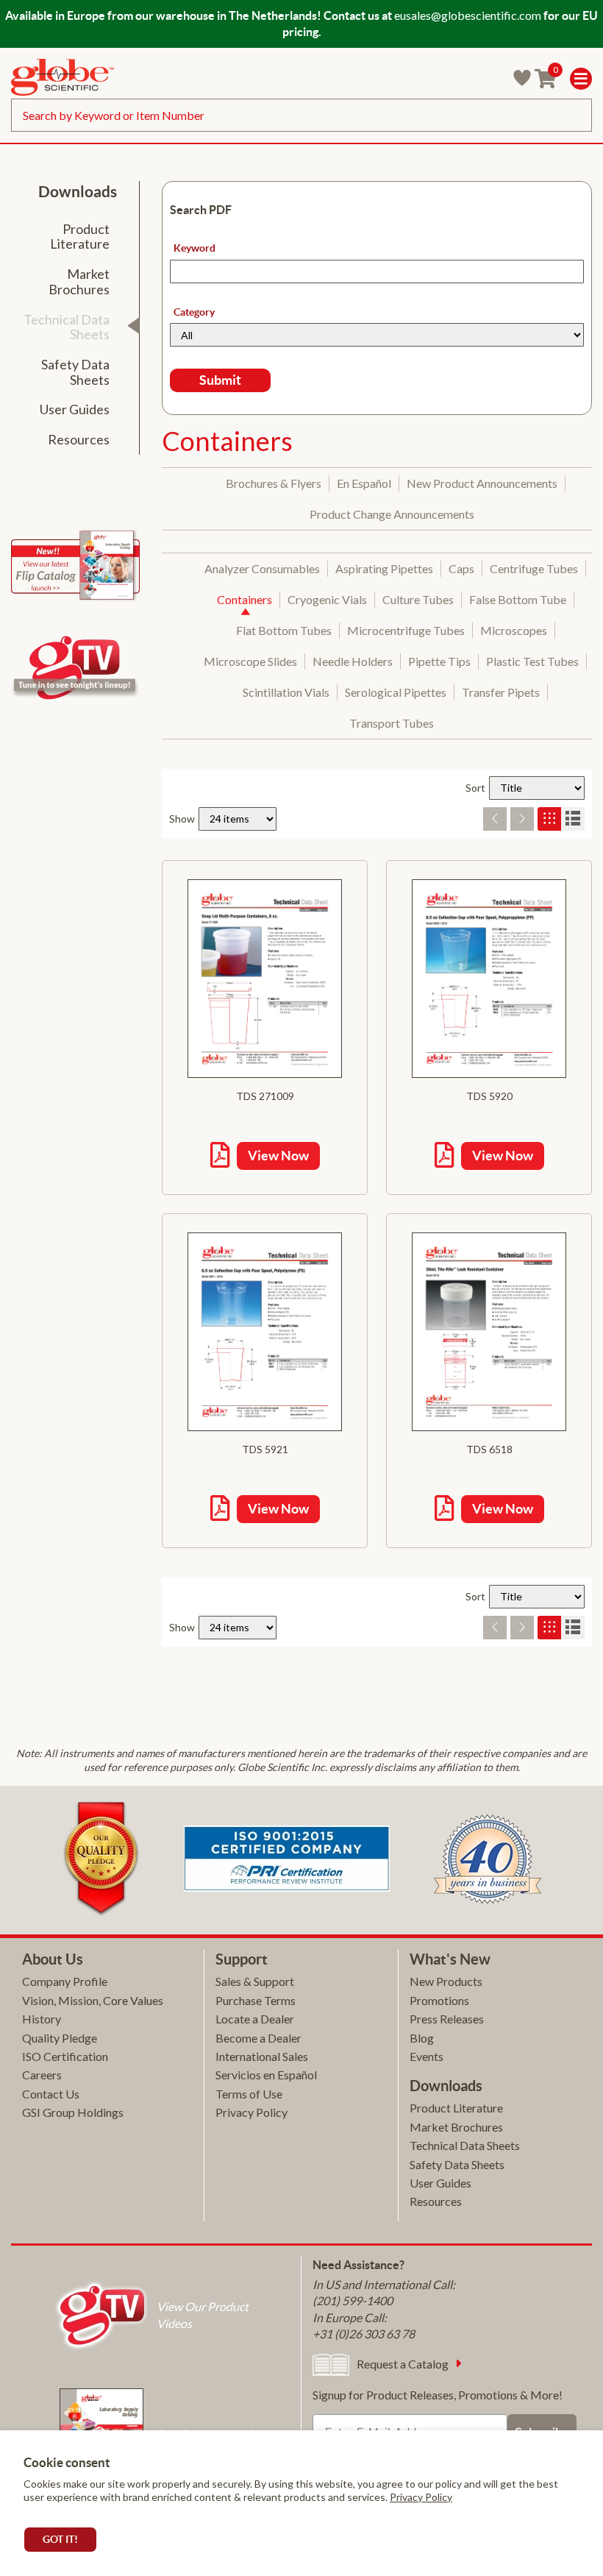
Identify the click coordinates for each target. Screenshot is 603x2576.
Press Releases (447, 2019)
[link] (63, 79)
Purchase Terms (256, 2000)
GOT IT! (60, 2539)
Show (182, 819)
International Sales (262, 2056)
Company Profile (65, 1981)
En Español (364, 483)
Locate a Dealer (255, 2019)
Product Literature (456, 2108)
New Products (446, 1981)
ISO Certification (65, 2056)
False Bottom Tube (518, 599)
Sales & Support (255, 1981)
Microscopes (514, 630)
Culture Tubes (418, 599)
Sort (475, 788)
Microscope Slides (250, 661)
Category (194, 312)
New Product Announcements (482, 483)
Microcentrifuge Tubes (406, 630)
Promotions (439, 2000)
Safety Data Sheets (457, 2164)
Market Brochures (456, 2127)
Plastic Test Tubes (532, 661)
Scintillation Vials (286, 692)
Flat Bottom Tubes (284, 630)
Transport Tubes (392, 723)
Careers (42, 2075)
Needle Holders (353, 661)
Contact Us (51, 2094)
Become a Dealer (258, 2038)
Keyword (195, 248)
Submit (220, 380)
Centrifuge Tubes (534, 568)
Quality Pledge (60, 2038)
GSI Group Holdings (73, 2112)
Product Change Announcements (392, 514)
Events (427, 2056)
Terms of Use (249, 2094)
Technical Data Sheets (465, 2145)
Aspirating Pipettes (384, 568)
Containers (245, 599)
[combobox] (301, 115)
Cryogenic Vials (327, 599)
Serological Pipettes (396, 692)
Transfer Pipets (501, 692)
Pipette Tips (439, 661)
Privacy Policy (421, 2497)
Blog (422, 2038)
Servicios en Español (266, 2075)
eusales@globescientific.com (468, 15)
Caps (461, 568)
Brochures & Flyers (274, 483)
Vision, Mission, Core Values (93, 2000)
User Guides (440, 2183)
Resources (436, 2201)
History (42, 2019)
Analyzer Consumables (262, 568)
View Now (278, 1156)
